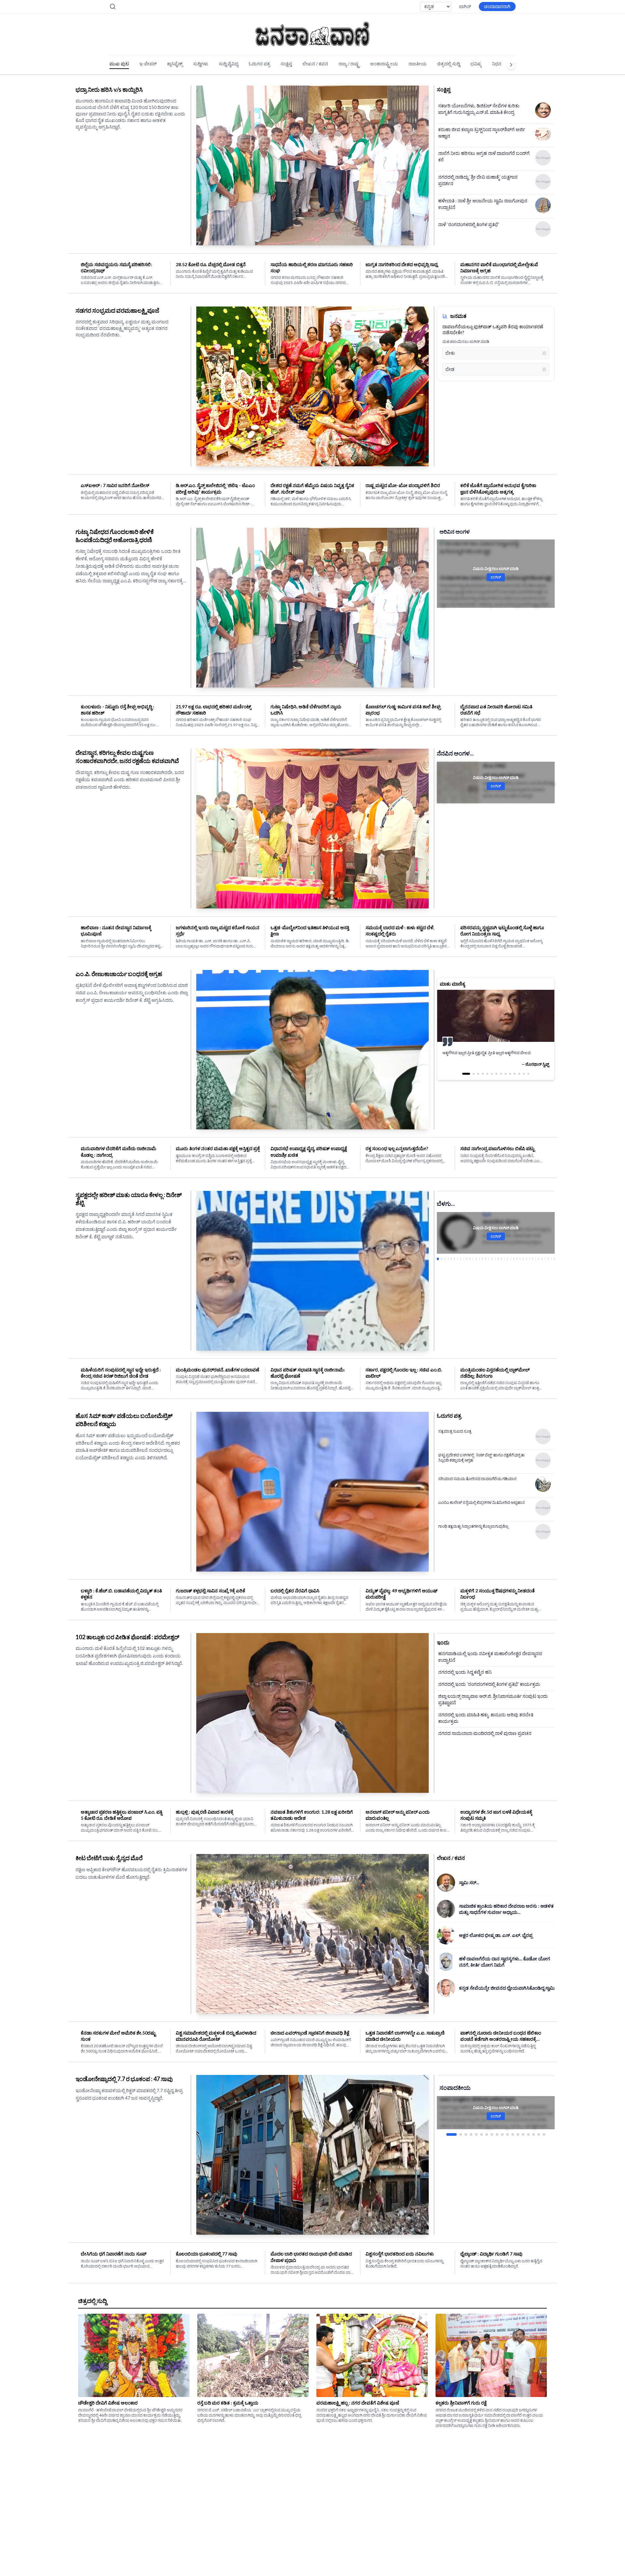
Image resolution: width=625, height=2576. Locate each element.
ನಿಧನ (497, 64)
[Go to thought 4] (480, 1080)
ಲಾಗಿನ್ (465, 6)
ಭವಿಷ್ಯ (476, 64)
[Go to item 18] (544, 2134)
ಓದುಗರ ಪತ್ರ (259, 64)
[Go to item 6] (481, 2134)
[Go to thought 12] (519, 1080)
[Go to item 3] (458, 2134)
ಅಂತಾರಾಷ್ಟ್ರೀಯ (384, 64)
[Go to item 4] (467, 2134)
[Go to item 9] (497, 2134)
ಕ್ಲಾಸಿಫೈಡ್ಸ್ (175, 64)
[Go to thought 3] (472, 1080)
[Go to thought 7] (496, 1080)
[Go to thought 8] (501, 1080)
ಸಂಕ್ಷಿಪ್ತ (286, 64)
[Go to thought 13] (524, 1080)
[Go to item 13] (518, 2134)
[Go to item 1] (448, 2134)
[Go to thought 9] (506, 1080)
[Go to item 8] (492, 2134)
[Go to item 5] (476, 2134)
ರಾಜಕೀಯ (418, 64)
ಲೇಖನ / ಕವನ (315, 64)
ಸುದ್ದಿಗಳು (201, 64)
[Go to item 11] (507, 2134)
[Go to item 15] (528, 2134)
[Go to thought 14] (528, 1080)
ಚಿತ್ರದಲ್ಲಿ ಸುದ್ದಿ (449, 64)
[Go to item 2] (453, 2134)
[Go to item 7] (487, 2134)
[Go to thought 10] (510, 1080)
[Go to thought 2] (468, 1080)
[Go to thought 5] (487, 1080)
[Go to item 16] (534, 2134)
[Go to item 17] (539, 2134)
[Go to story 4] (447, 1259)
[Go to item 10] (502, 2134)
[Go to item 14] (523, 2134)
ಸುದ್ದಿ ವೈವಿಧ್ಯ (229, 64)
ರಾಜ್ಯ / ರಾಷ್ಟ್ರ (349, 64)
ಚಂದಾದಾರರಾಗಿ (497, 6)
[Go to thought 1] (463, 1080)
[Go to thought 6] (492, 1080)
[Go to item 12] (513, 2134)
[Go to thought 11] (515, 1080)
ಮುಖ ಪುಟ (119, 64)
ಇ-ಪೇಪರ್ (148, 64)
